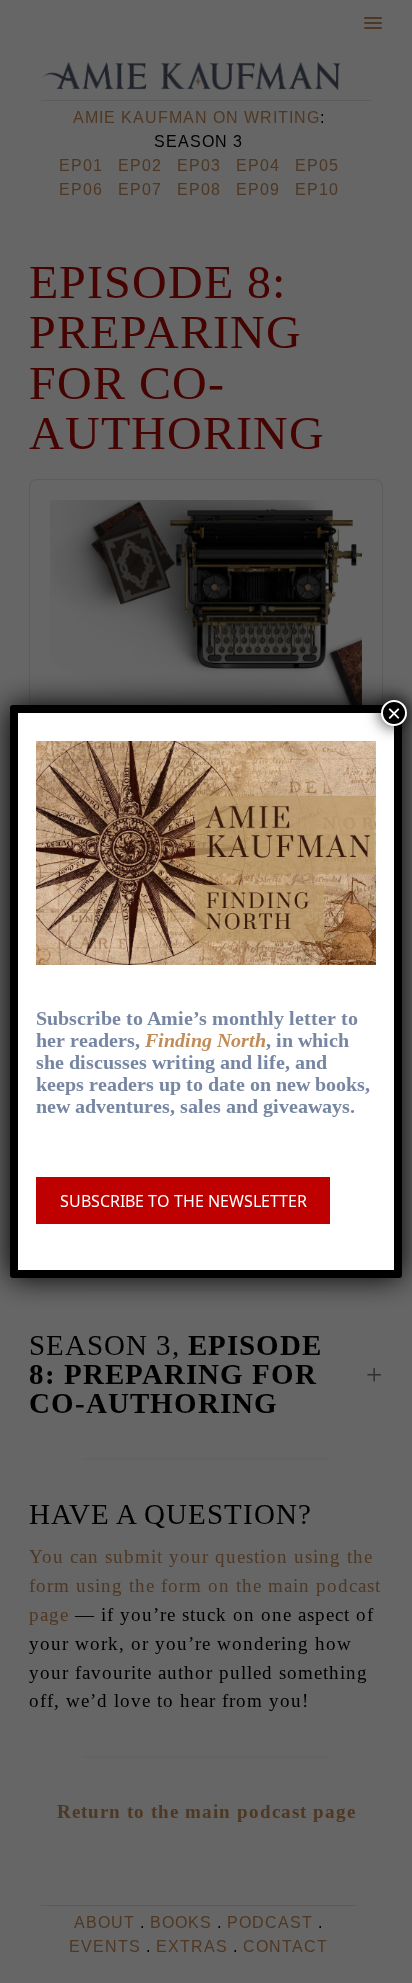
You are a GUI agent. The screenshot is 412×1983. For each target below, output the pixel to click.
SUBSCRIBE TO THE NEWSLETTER (183, 1201)
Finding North (205, 1040)
